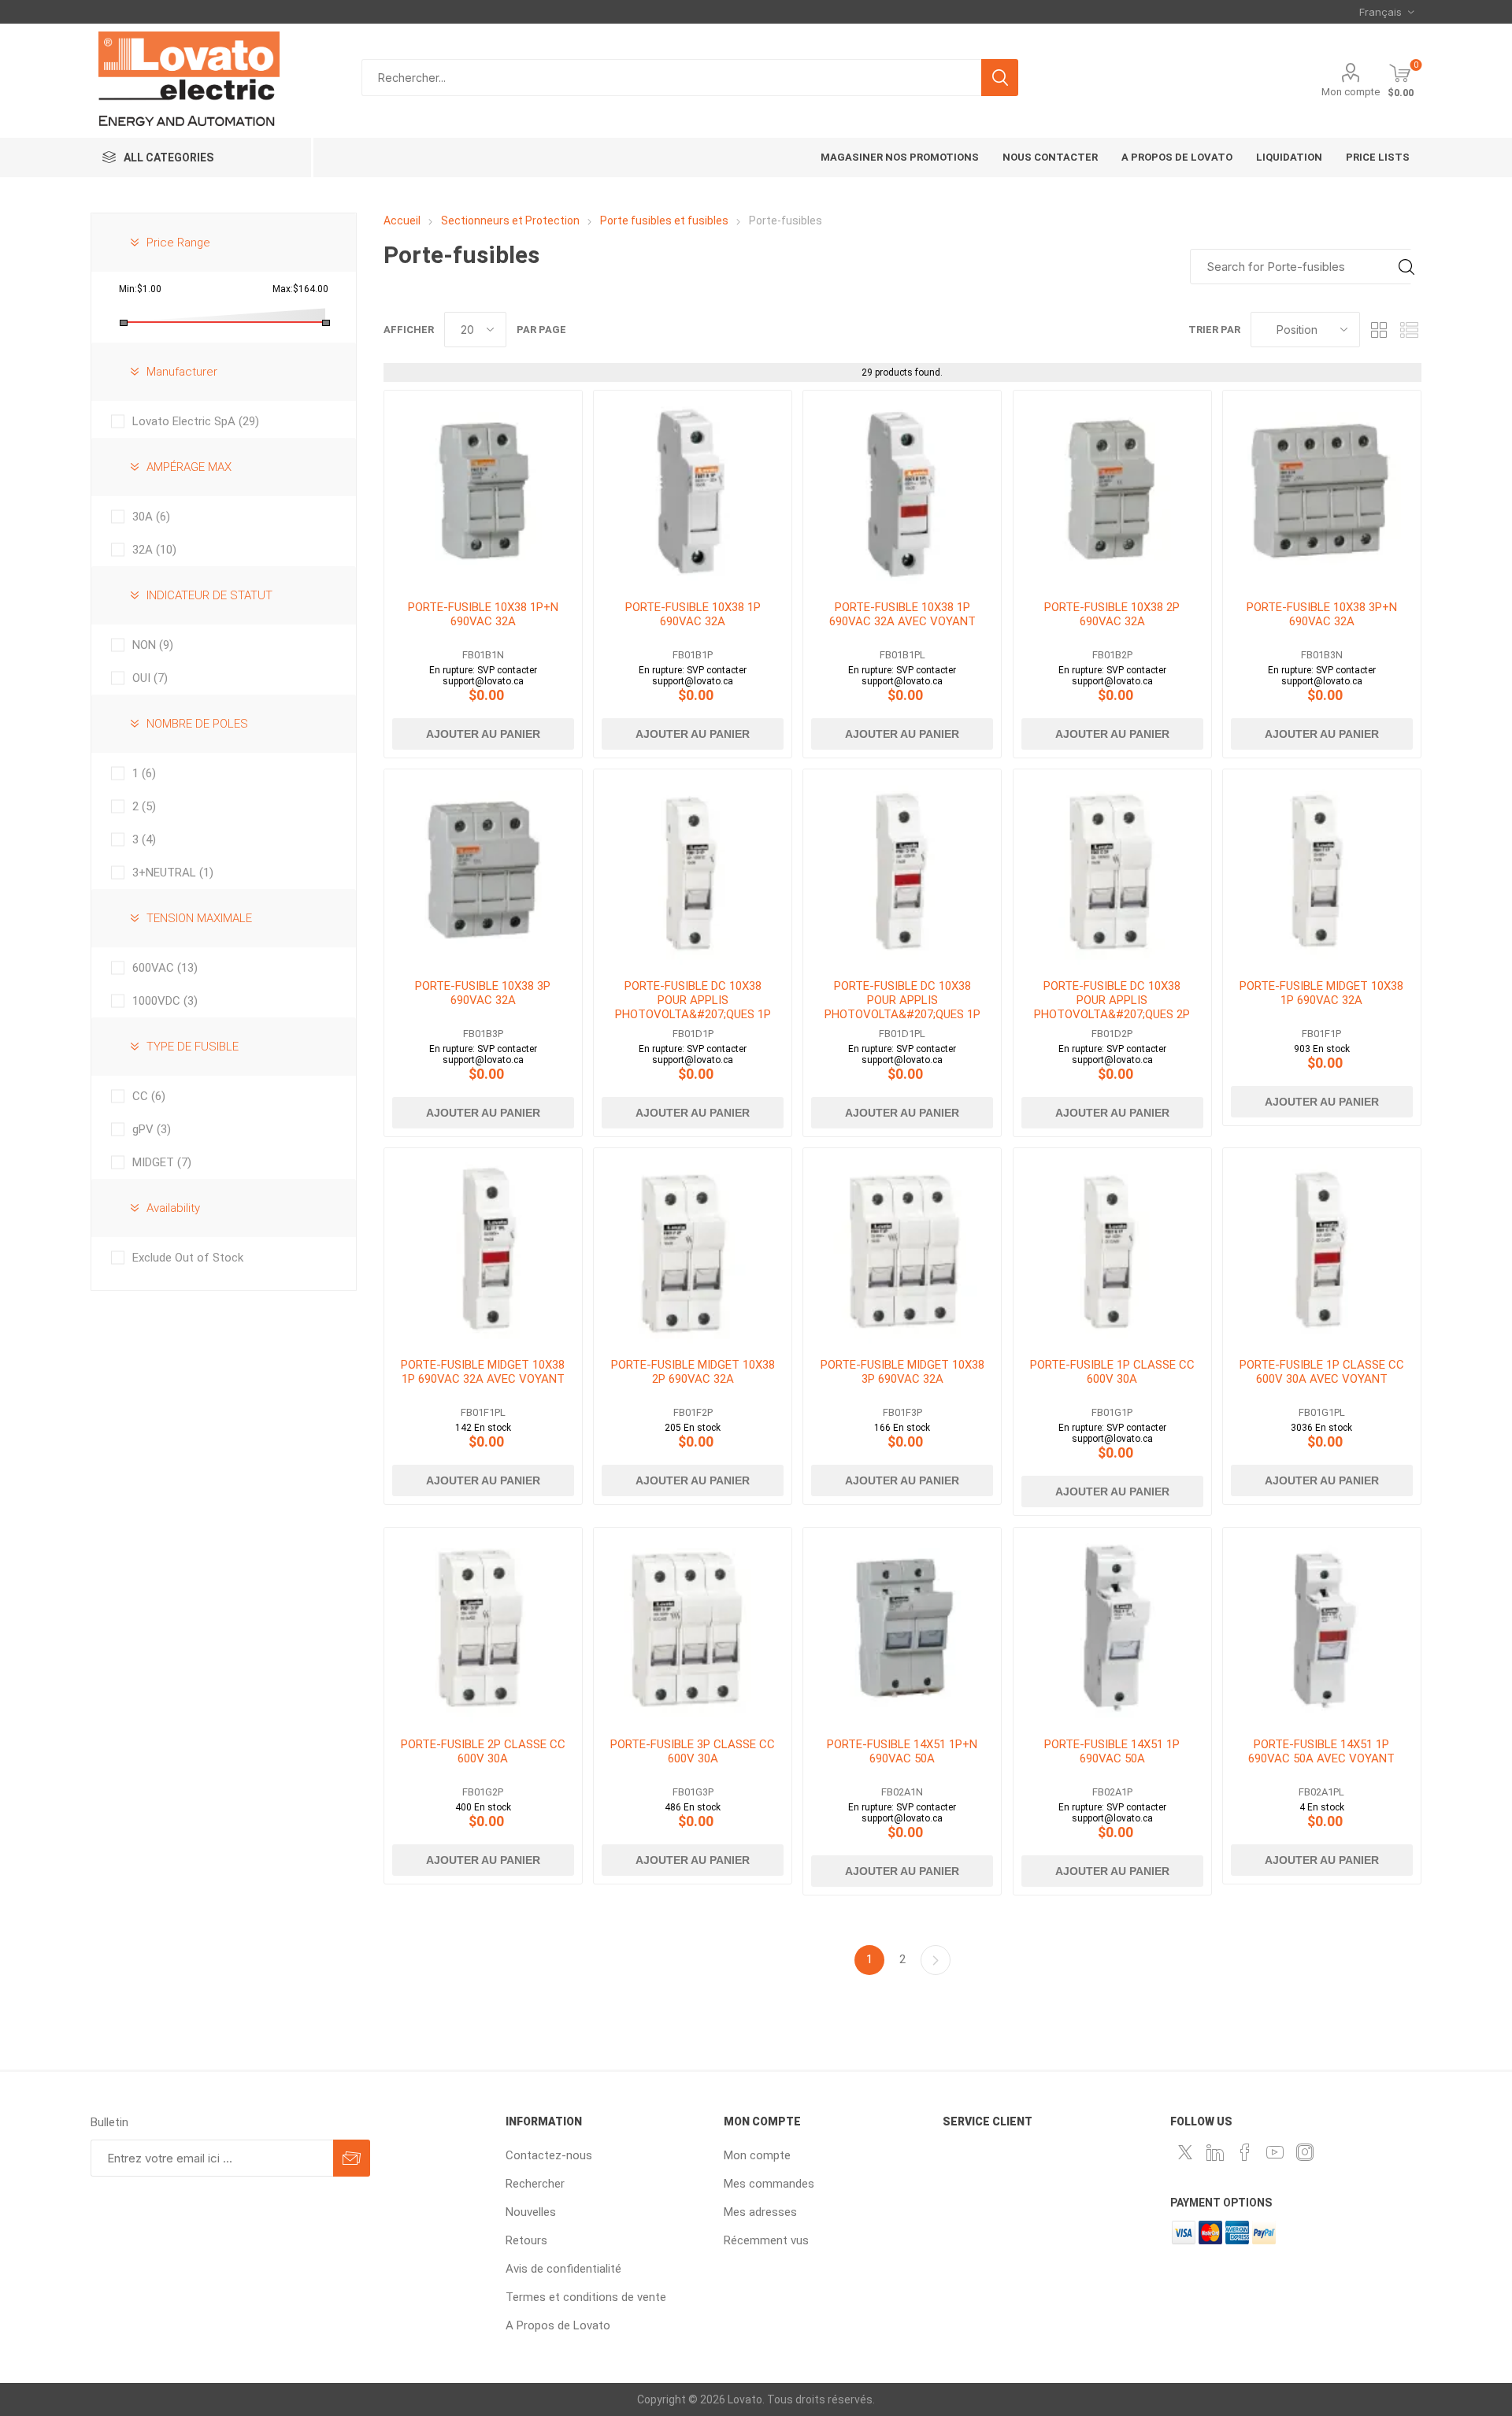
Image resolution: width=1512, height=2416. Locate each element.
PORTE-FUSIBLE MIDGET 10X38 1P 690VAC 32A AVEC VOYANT (483, 1372)
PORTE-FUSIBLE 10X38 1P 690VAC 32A (693, 614)
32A (154, 550)
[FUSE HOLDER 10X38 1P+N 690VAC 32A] (483, 489)
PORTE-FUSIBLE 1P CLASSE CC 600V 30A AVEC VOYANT (1322, 1372)
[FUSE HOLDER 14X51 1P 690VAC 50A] (1112, 1627)
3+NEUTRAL (173, 873)
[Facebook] (1245, 2152)
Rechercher (1000, 78)
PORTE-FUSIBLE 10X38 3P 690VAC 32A (483, 993)
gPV (152, 1129)
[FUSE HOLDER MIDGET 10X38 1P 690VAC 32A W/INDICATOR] (483, 1247)
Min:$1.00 (140, 289)
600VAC (165, 968)
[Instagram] (1305, 2152)
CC (149, 1096)
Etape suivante (936, 1960)
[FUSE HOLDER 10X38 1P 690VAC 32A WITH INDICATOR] (902, 489)
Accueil (402, 220)
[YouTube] (1275, 2152)
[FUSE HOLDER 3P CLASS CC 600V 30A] (693, 1627)
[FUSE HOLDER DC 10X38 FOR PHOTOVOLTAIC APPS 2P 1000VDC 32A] (1112, 868)
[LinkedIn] (1215, 2152)
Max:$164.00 (300, 289)
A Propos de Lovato (558, 2325)
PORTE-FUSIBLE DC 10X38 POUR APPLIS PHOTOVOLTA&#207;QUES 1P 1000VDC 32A (693, 1007)
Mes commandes (769, 2184)
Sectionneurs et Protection (510, 220)
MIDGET (162, 1162)
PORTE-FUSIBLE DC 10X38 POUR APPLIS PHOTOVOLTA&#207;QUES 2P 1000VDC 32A (1112, 1007)
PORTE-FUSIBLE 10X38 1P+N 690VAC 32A (483, 614)
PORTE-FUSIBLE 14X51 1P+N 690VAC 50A (902, 1751)
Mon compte (1351, 92)
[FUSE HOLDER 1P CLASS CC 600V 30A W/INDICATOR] (1322, 1247)
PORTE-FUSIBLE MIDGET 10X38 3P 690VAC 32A (902, 1372)
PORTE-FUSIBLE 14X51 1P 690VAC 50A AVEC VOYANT (1321, 1751)
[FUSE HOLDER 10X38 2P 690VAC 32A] (1112, 489)
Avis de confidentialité (563, 2269)
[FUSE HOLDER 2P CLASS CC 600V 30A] (483, 1627)
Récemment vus (766, 2240)
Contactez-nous (549, 2155)
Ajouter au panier (483, 734)
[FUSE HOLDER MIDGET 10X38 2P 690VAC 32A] (693, 1247)
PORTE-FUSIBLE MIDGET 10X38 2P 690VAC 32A (693, 1372)
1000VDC (165, 1001)
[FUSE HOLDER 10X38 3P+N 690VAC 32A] (1322, 489)
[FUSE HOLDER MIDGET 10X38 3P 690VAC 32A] (902, 1247)
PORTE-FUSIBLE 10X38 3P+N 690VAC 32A (1322, 614)
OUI (150, 678)
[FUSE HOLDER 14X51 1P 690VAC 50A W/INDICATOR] (1322, 1627)
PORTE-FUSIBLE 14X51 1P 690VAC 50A (1112, 1751)
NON (153, 645)
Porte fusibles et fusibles (665, 220)
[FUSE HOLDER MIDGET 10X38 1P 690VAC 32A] (1322, 868)
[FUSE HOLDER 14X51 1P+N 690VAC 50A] (902, 1627)
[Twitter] (1185, 2152)
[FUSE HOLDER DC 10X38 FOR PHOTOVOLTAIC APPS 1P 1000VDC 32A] (693, 868)
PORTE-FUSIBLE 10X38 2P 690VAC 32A (1112, 614)
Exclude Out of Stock (188, 1258)
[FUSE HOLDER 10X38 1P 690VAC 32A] (693, 489)
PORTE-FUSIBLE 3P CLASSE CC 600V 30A (693, 1751)
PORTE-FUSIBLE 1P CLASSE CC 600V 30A (1112, 1372)
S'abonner (352, 2158)
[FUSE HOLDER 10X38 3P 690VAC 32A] (483, 868)
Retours (526, 2240)
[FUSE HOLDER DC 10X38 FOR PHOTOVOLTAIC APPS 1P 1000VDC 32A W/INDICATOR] (902, 868)
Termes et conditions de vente (586, 2297)
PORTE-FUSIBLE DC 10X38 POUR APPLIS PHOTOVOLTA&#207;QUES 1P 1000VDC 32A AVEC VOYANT (902, 1007)
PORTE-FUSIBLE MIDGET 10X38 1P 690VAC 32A (1321, 993)
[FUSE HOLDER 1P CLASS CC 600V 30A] (1112, 1247)
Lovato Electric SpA (196, 421)
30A (151, 517)
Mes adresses (760, 2212)
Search (1406, 267)
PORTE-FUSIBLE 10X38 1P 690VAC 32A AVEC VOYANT (902, 614)
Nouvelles (531, 2212)
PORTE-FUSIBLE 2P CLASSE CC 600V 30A (483, 1751)
